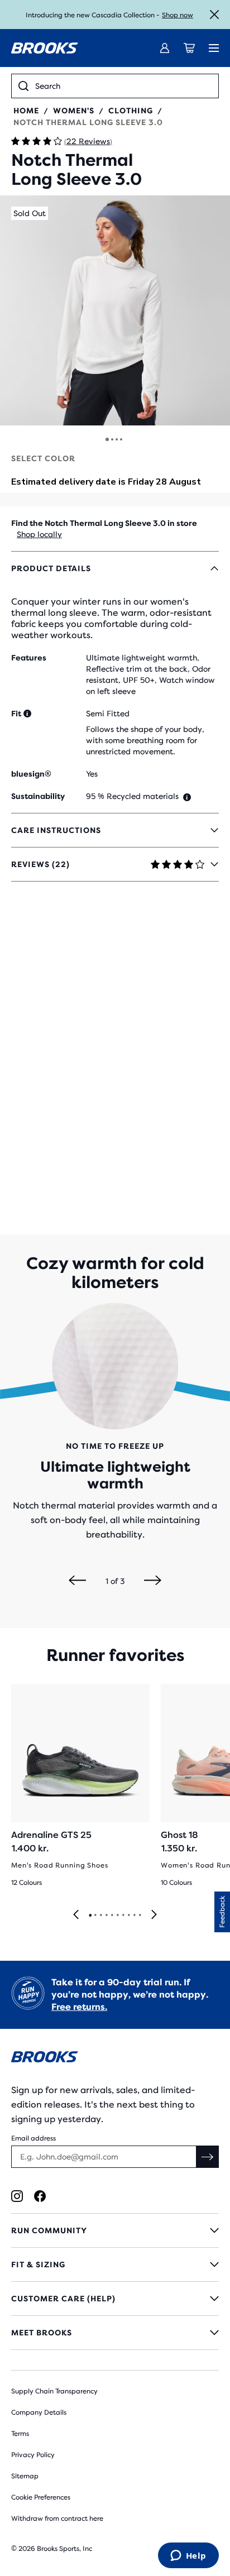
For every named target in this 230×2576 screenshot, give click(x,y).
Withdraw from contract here (57, 2518)
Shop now (178, 15)
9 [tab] (134, 1916)
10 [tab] (140, 1916)
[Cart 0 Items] (189, 48)
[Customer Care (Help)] (115, 2299)
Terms (20, 2434)
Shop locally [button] (39, 534)
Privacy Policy (33, 2455)
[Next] (153, 1581)
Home (26, 111)
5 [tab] (112, 1916)
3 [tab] (100, 1916)
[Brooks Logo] (115, 2059)
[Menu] (214, 48)
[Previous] (77, 1581)
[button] (115, 310)
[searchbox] (123, 86)
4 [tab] (106, 1916)
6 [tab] (117, 1916)
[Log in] (165, 48)
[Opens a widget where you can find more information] (188, 2556)
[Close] (214, 15)
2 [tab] (95, 1916)
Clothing (131, 111)
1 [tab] (90, 1916)
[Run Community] (115, 2230)
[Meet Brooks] (115, 2333)
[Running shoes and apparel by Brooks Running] (45, 48)
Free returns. (79, 2007)
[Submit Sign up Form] (208, 2157)
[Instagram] (17, 2196)
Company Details (39, 2412)
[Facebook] (40, 2196)
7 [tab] (123, 1916)
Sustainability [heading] (38, 796)
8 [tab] (128, 1916)
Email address (33, 2138)
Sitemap (25, 2476)
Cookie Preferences (41, 2497)
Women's (74, 111)
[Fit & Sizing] (115, 2264)
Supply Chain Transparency (54, 2391)
